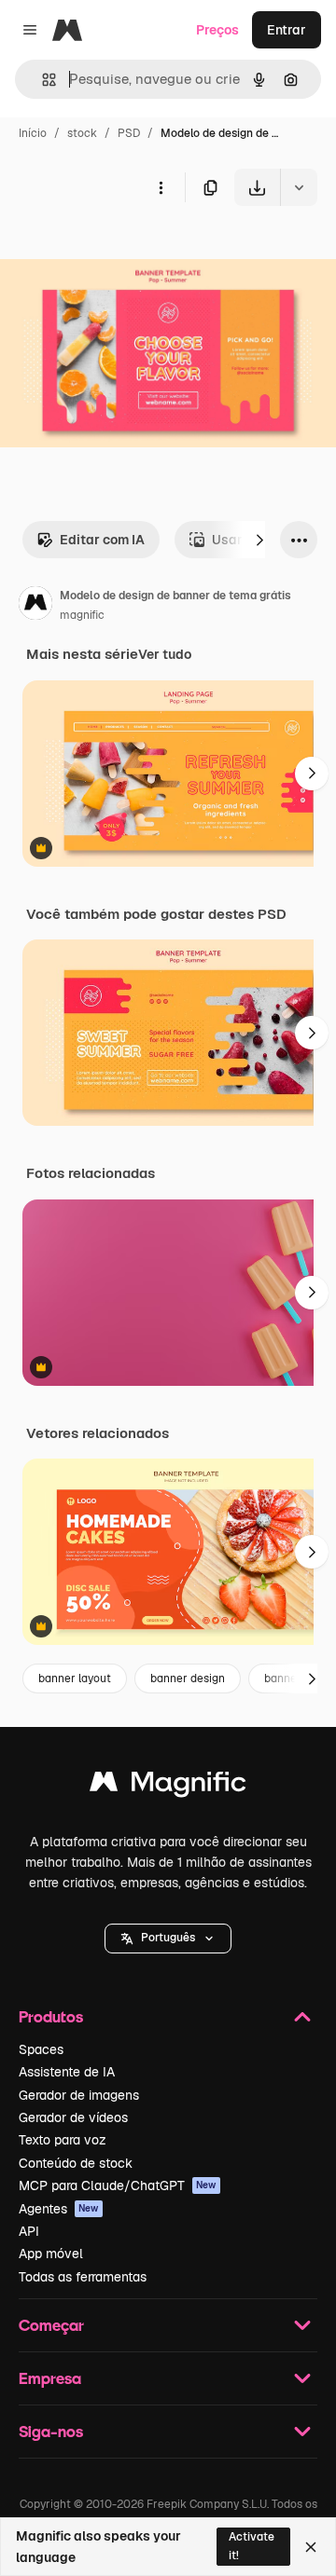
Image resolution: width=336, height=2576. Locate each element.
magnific (82, 615)
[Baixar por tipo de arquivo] (299, 187)
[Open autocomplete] (42, 80)
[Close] (311, 2547)
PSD (129, 133)
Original (119, 249)
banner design (188, 1679)
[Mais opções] (161, 187)
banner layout (75, 1679)
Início (33, 133)
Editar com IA (102, 540)
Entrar (287, 30)
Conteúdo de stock (76, 2163)
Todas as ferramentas (83, 2277)
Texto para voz (63, 2140)
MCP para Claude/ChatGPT (118, 2185)
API (29, 2231)
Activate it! (252, 2546)
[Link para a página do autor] (35, 606)
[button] (168, 1939)
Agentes (59, 2209)
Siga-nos (51, 2431)
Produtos (51, 2016)
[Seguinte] (259, 540)
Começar (51, 2325)
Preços (217, 30)
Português (168, 1938)
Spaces (41, 2049)
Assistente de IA (67, 2072)
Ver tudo (165, 654)
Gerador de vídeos (73, 2117)
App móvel (51, 2254)
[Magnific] (168, 1786)
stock (82, 133)
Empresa (50, 2378)
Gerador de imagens (79, 2095)
